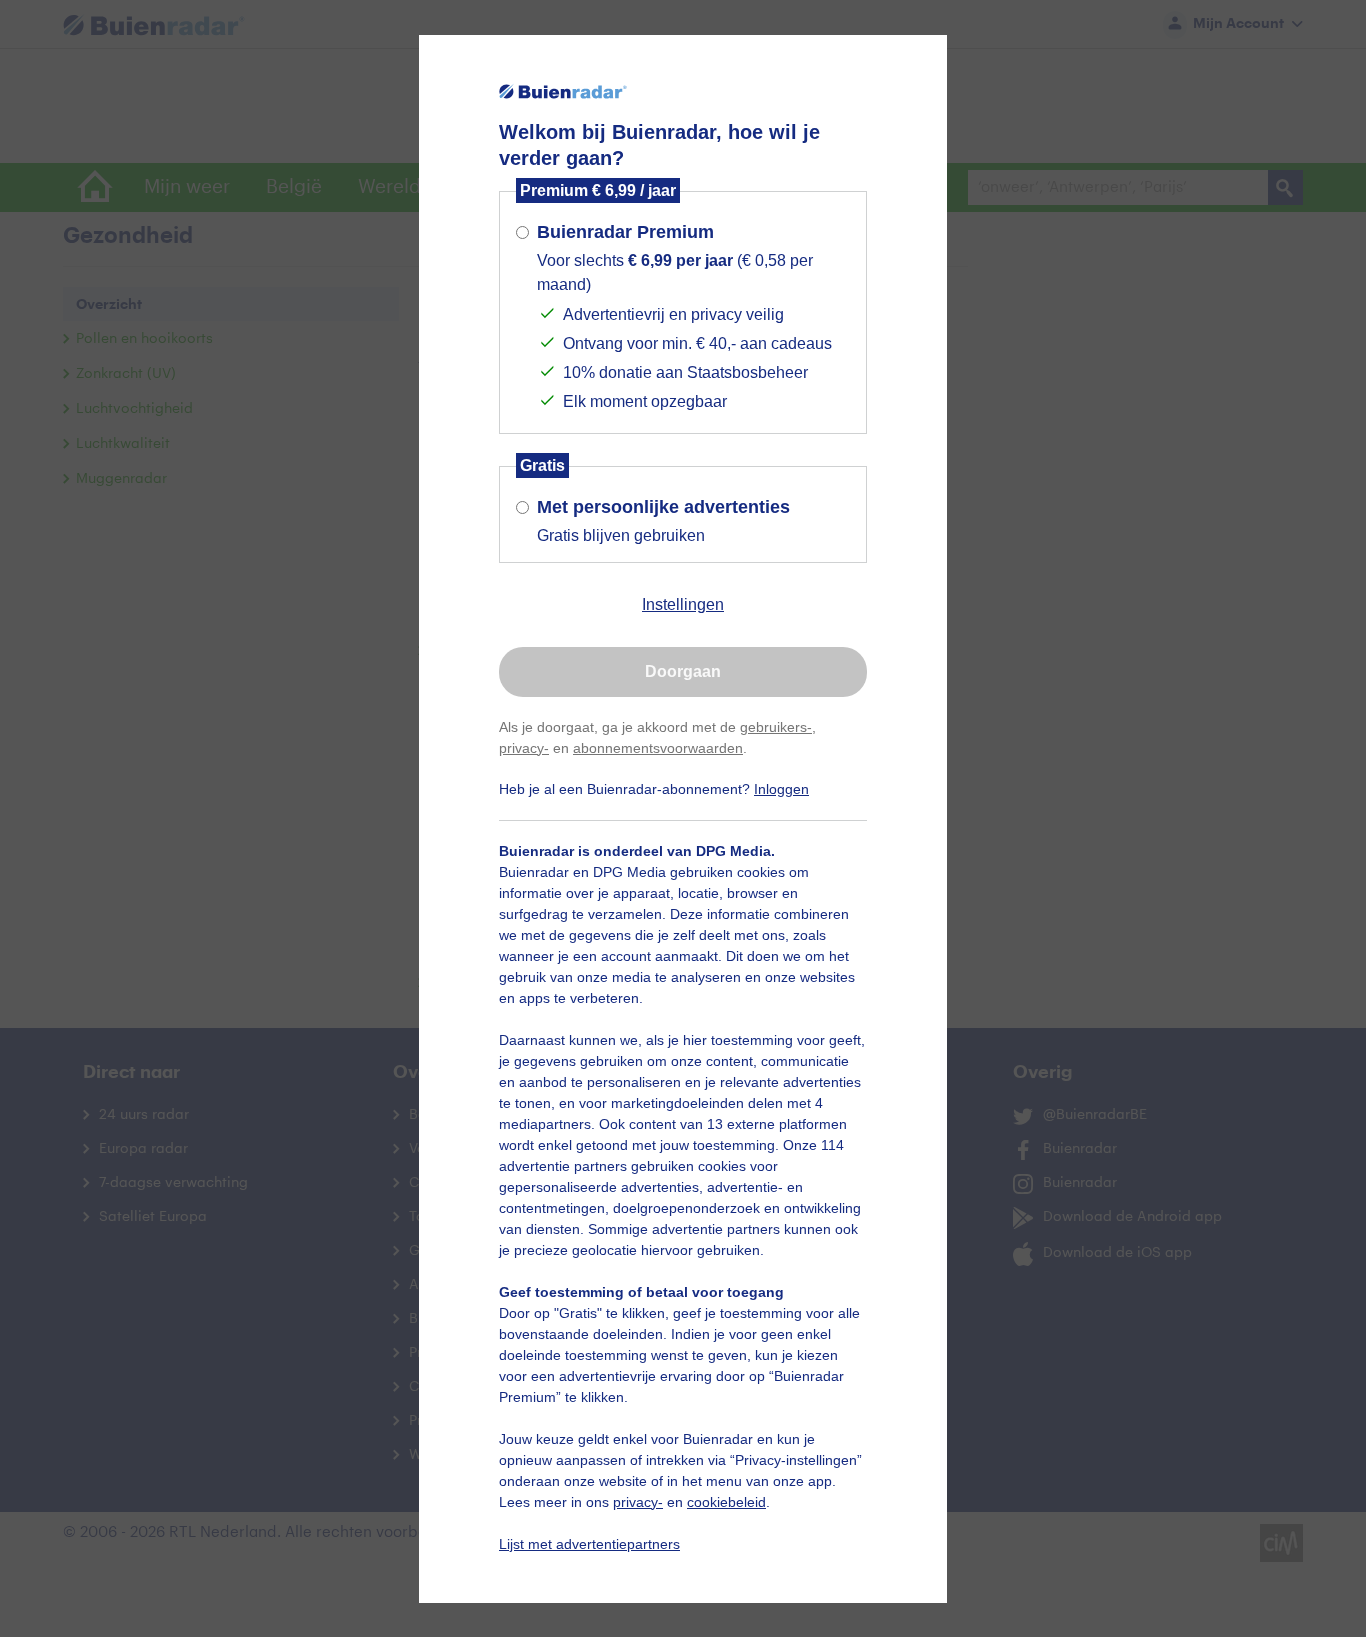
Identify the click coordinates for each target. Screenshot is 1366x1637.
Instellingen (683, 604)
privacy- (524, 748)
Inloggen (781, 789)
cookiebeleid (726, 1502)
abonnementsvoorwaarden (658, 748)
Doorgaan (683, 671)
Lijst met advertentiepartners (589, 1544)
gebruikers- (776, 727)
